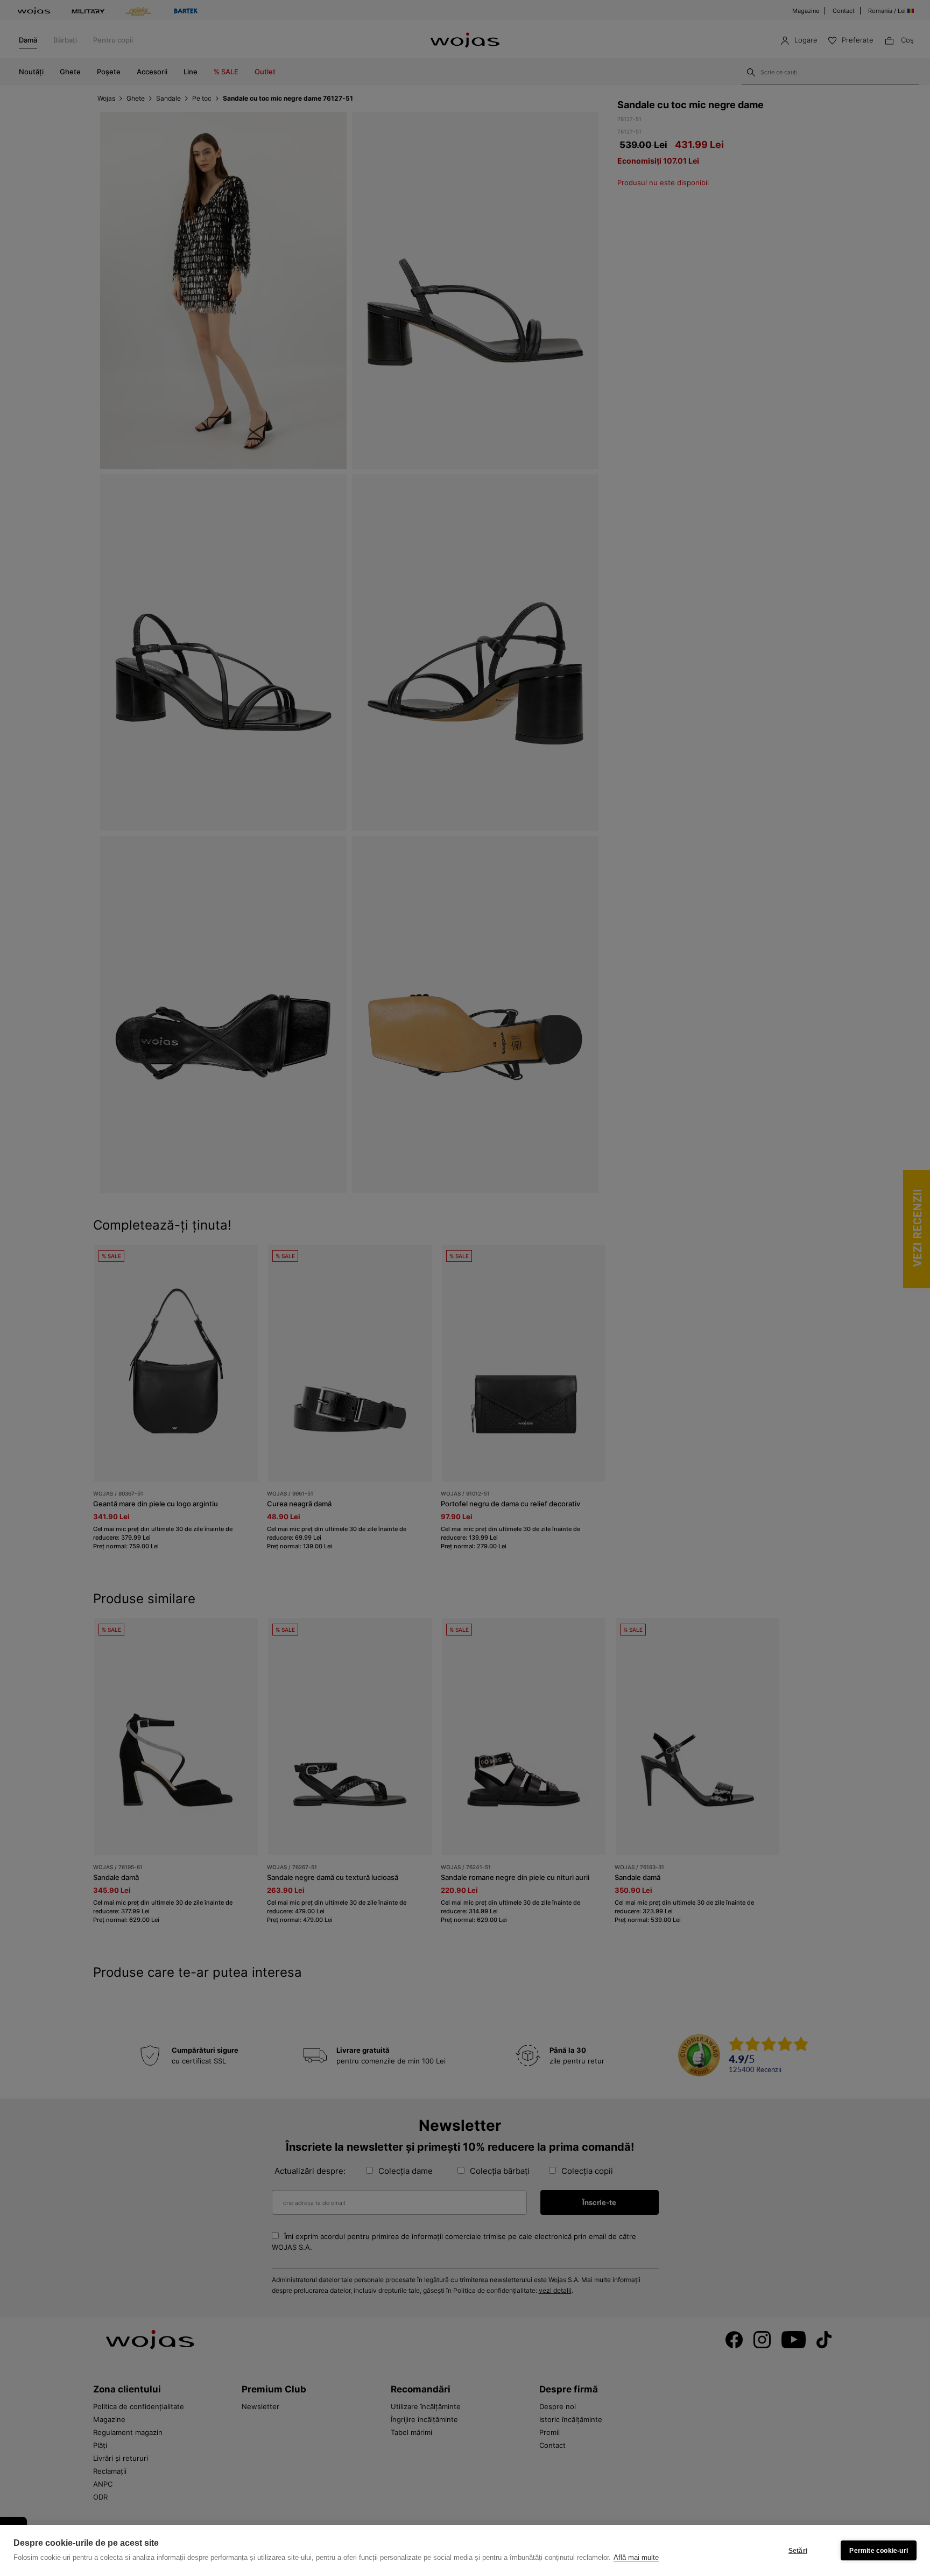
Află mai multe (636, 2557)
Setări (798, 2551)
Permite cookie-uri (879, 2551)
